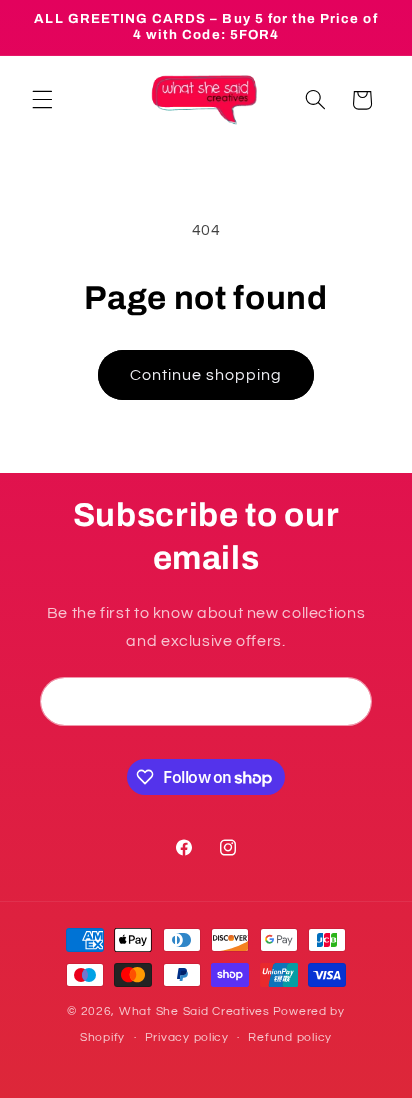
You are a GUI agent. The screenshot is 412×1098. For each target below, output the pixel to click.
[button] (42, 100)
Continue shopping (206, 375)
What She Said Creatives (194, 1011)
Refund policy (290, 1037)
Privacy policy (187, 1037)
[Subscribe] (348, 701)
